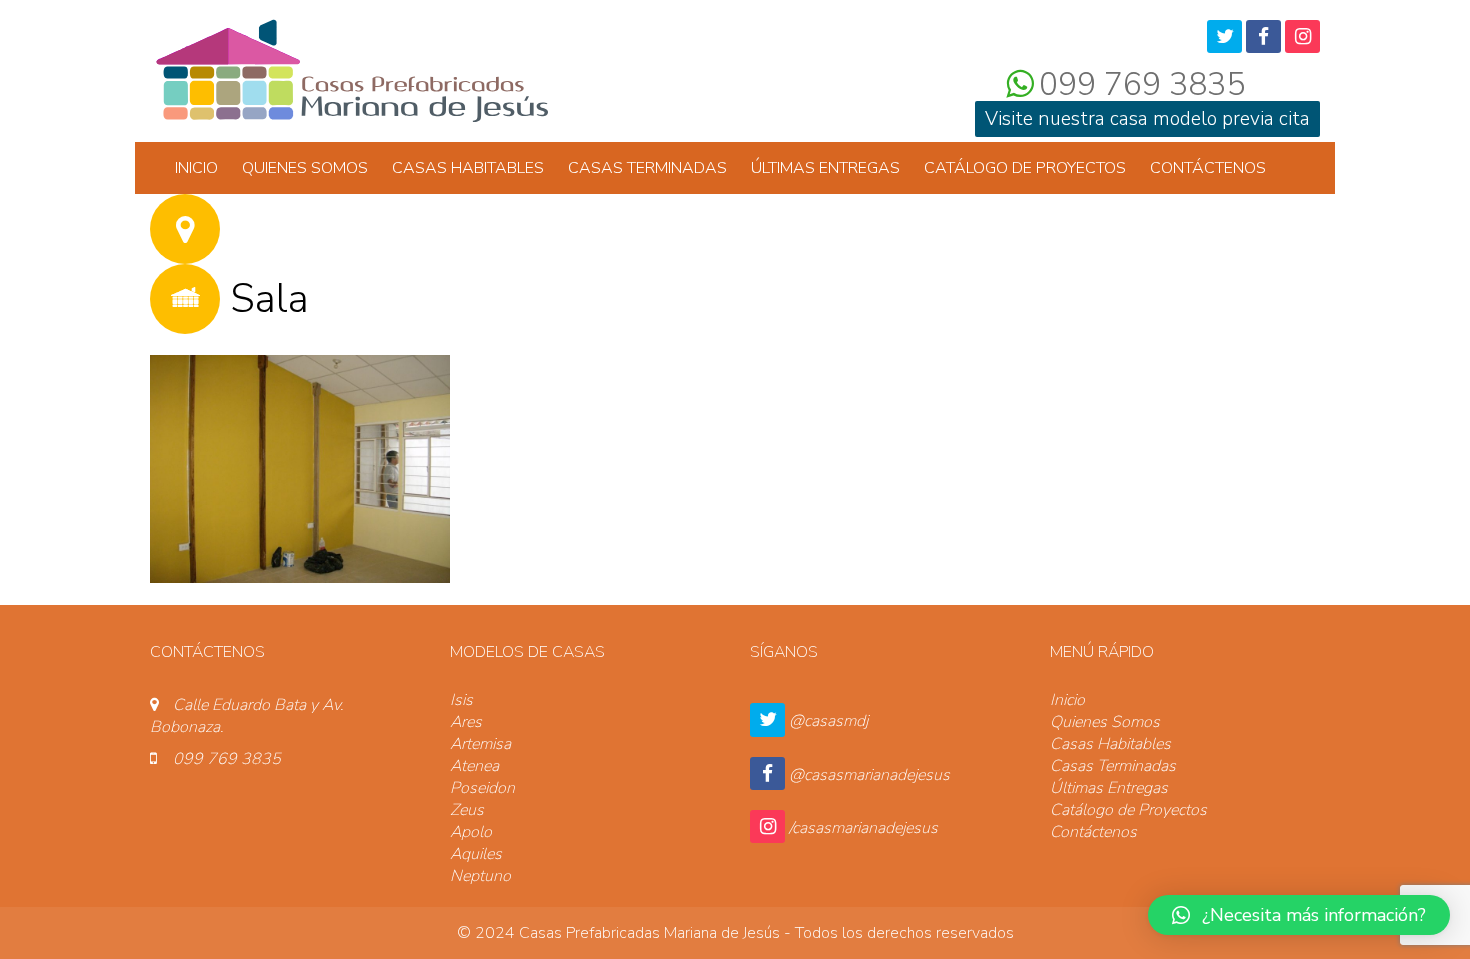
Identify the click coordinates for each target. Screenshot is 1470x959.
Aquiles (476, 854)
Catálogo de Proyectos (1025, 168)
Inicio (196, 168)
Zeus (467, 810)
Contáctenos (1208, 168)
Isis (461, 700)
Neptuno (480, 876)
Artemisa (480, 744)
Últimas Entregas (825, 168)
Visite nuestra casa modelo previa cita (1147, 119)
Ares (466, 722)
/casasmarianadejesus (863, 828)
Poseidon (482, 788)
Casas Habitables (468, 168)
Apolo (471, 832)
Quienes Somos (305, 168)
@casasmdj (828, 721)
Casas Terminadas (647, 168)
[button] (1299, 915)
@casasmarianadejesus (869, 775)
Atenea (474, 766)
